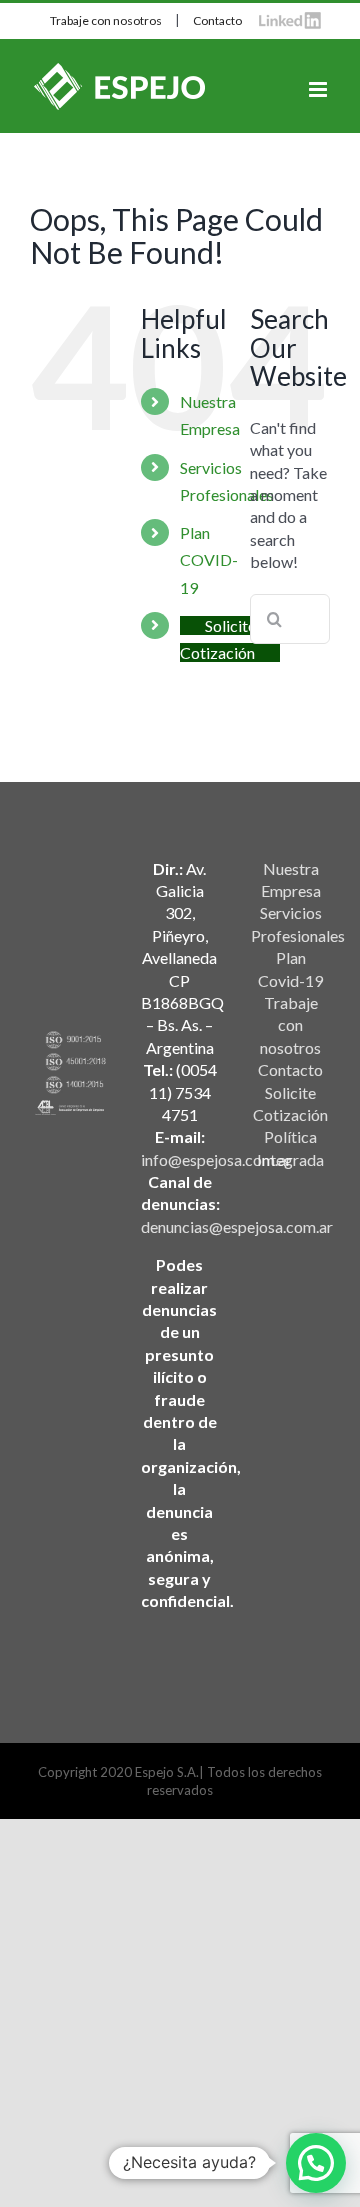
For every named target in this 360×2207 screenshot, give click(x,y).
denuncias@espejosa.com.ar (237, 1226)
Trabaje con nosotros (106, 20)
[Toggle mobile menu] (319, 89)
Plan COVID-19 (209, 559)
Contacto (217, 20)
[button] (316, 2163)
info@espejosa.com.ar (216, 1159)
